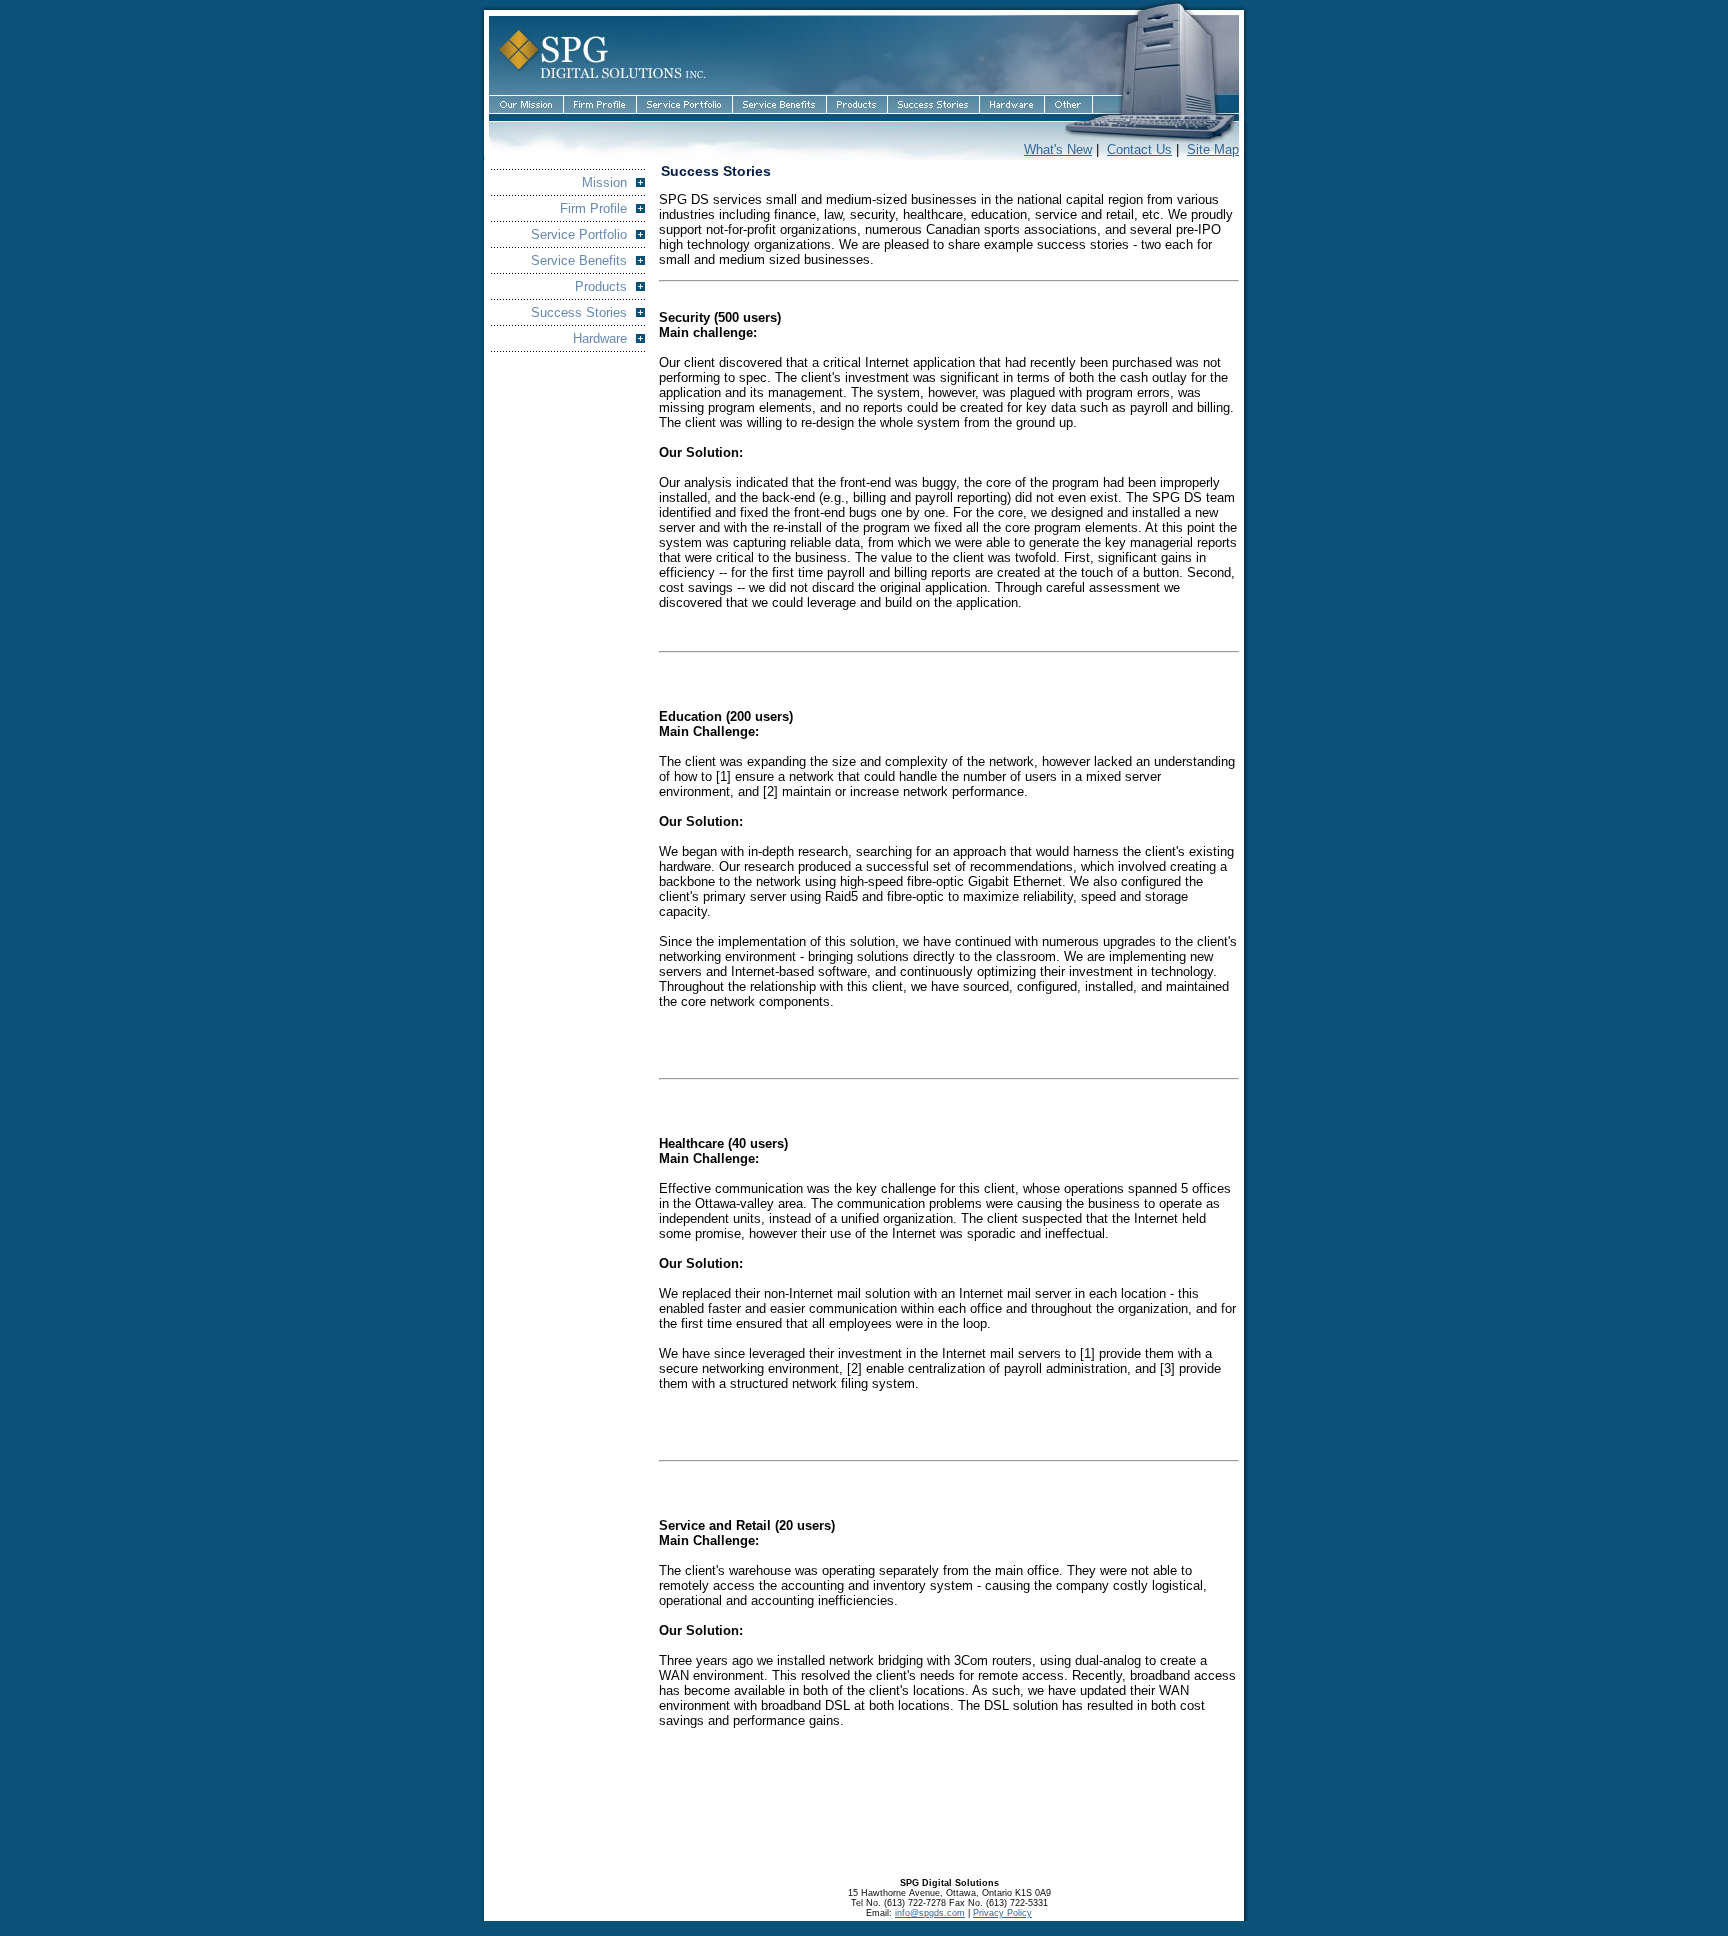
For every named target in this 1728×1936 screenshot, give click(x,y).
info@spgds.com (930, 1913)
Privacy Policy (1002, 1913)
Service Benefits (579, 260)
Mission (604, 182)
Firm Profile (593, 208)
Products (601, 286)
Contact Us (1139, 149)
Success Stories (579, 312)
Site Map (1213, 149)
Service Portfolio (579, 234)
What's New (1058, 149)
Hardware (600, 338)
